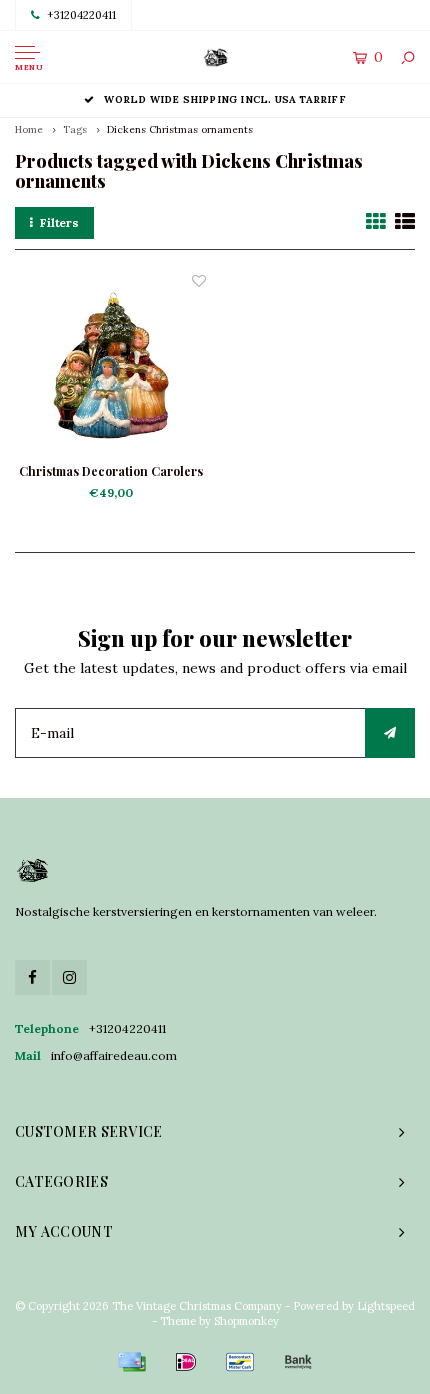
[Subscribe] (390, 733)
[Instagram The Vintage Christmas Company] (69, 977)
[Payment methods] (132, 1362)
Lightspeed (386, 1306)
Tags (75, 129)
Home (29, 129)
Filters (59, 222)
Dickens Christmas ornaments (180, 129)
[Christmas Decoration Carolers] (111, 366)
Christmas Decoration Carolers (111, 471)
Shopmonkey (246, 1321)
